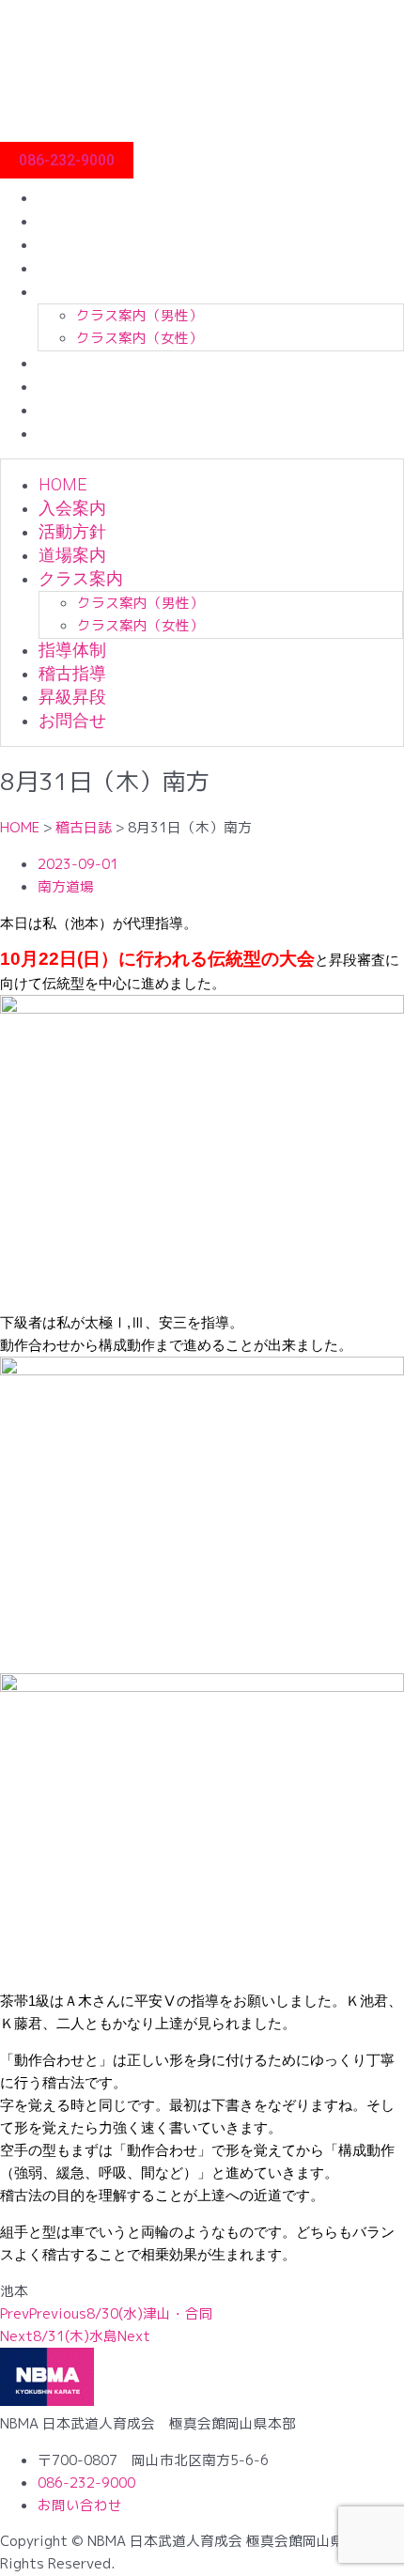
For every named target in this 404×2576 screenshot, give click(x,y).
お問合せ (71, 433)
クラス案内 (80, 291)
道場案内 (71, 267)
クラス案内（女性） (140, 338)
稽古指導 (71, 386)
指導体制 (71, 362)
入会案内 (71, 220)
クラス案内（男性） (140, 315)
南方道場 (66, 886)
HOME (62, 197)
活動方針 (71, 244)
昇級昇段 (71, 409)
